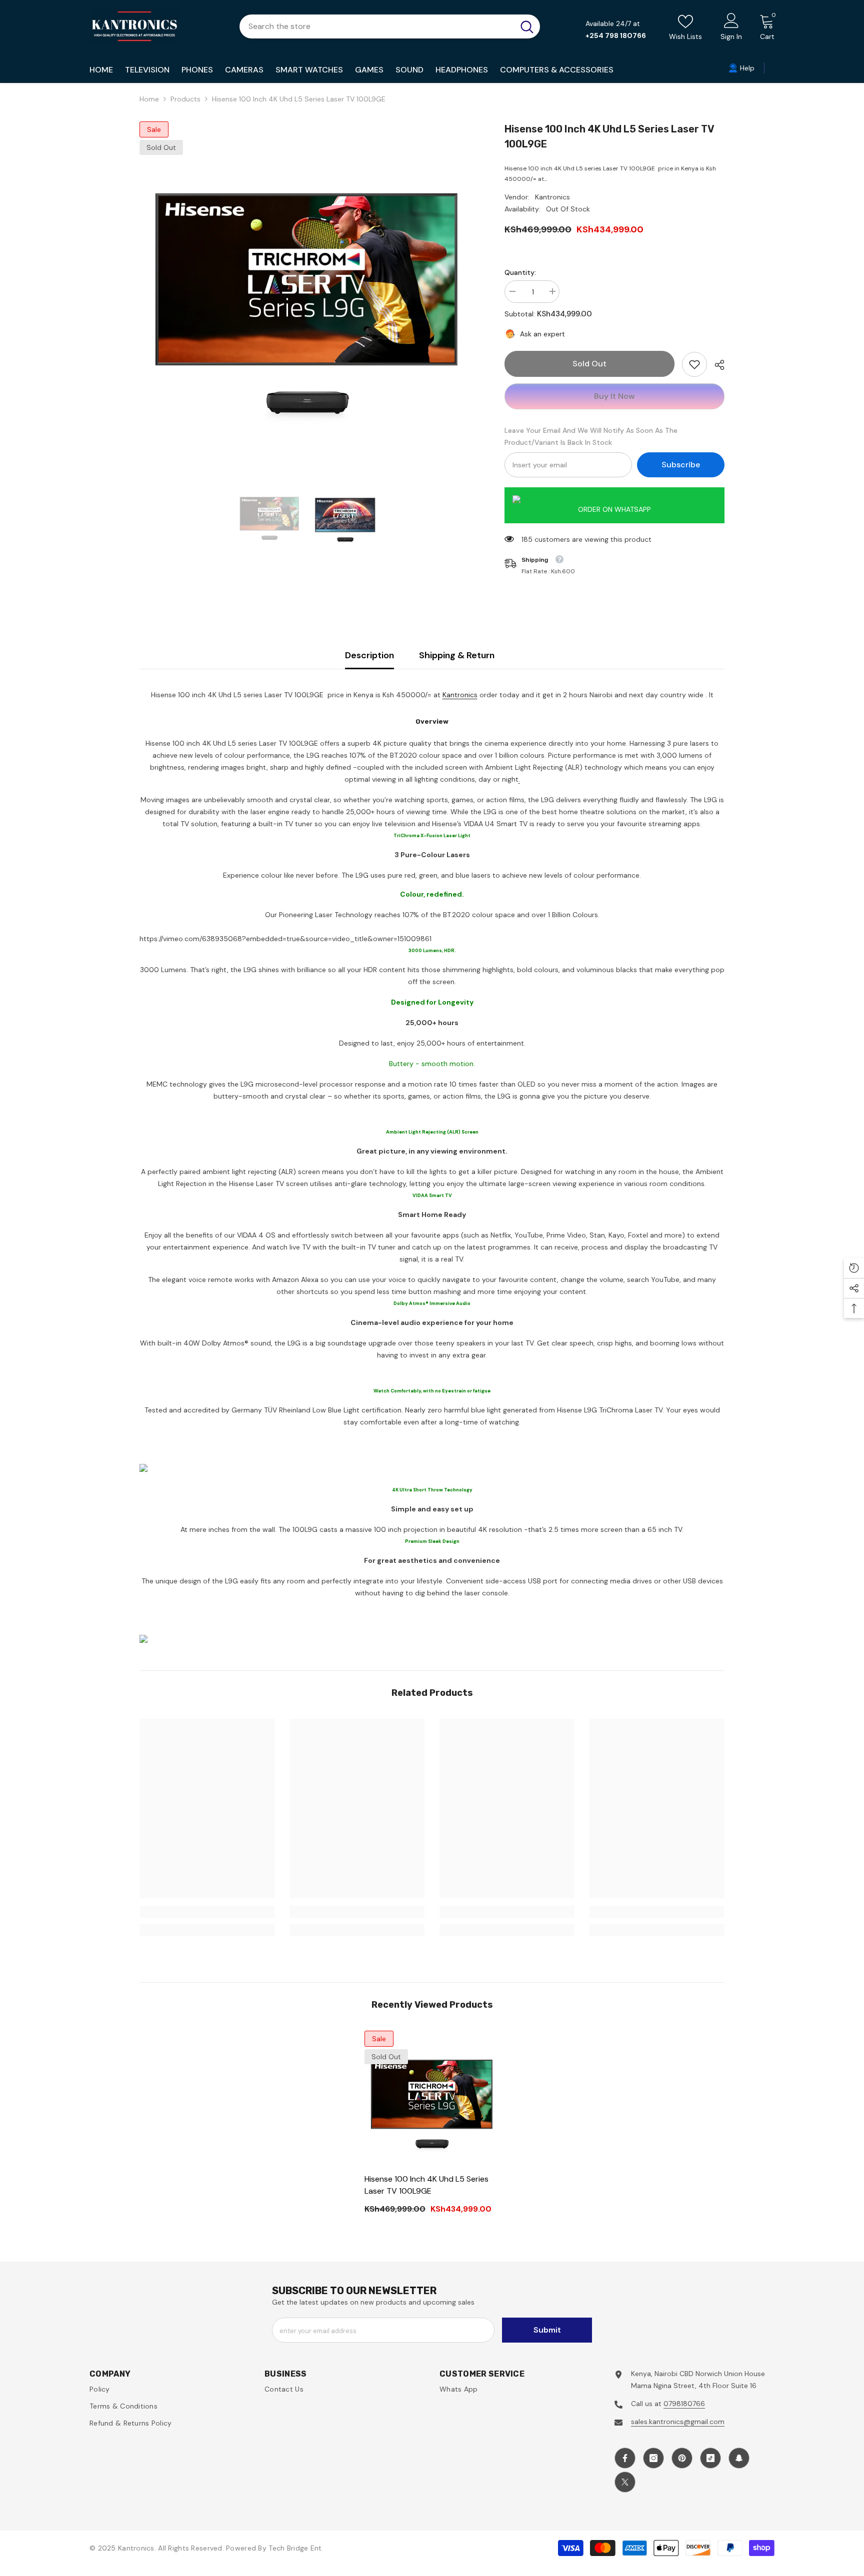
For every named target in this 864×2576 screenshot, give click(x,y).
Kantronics (552, 197)
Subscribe (681, 465)
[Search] (390, 26)
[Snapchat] (739, 2458)
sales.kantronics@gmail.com (678, 2422)
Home (149, 99)
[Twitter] (625, 2482)
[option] (307, 289)
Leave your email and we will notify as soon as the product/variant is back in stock (591, 436)
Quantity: (520, 272)
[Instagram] (653, 2458)
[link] (694, 364)
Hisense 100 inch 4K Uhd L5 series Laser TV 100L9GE (426, 2185)
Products (185, 99)
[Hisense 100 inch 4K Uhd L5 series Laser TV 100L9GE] (432, 2098)
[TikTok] (710, 2458)
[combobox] (377, 26)
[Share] (716, 365)
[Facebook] (625, 2458)
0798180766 (684, 2404)
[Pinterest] (682, 2458)
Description (369, 655)
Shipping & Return (457, 655)
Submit (547, 2330)
